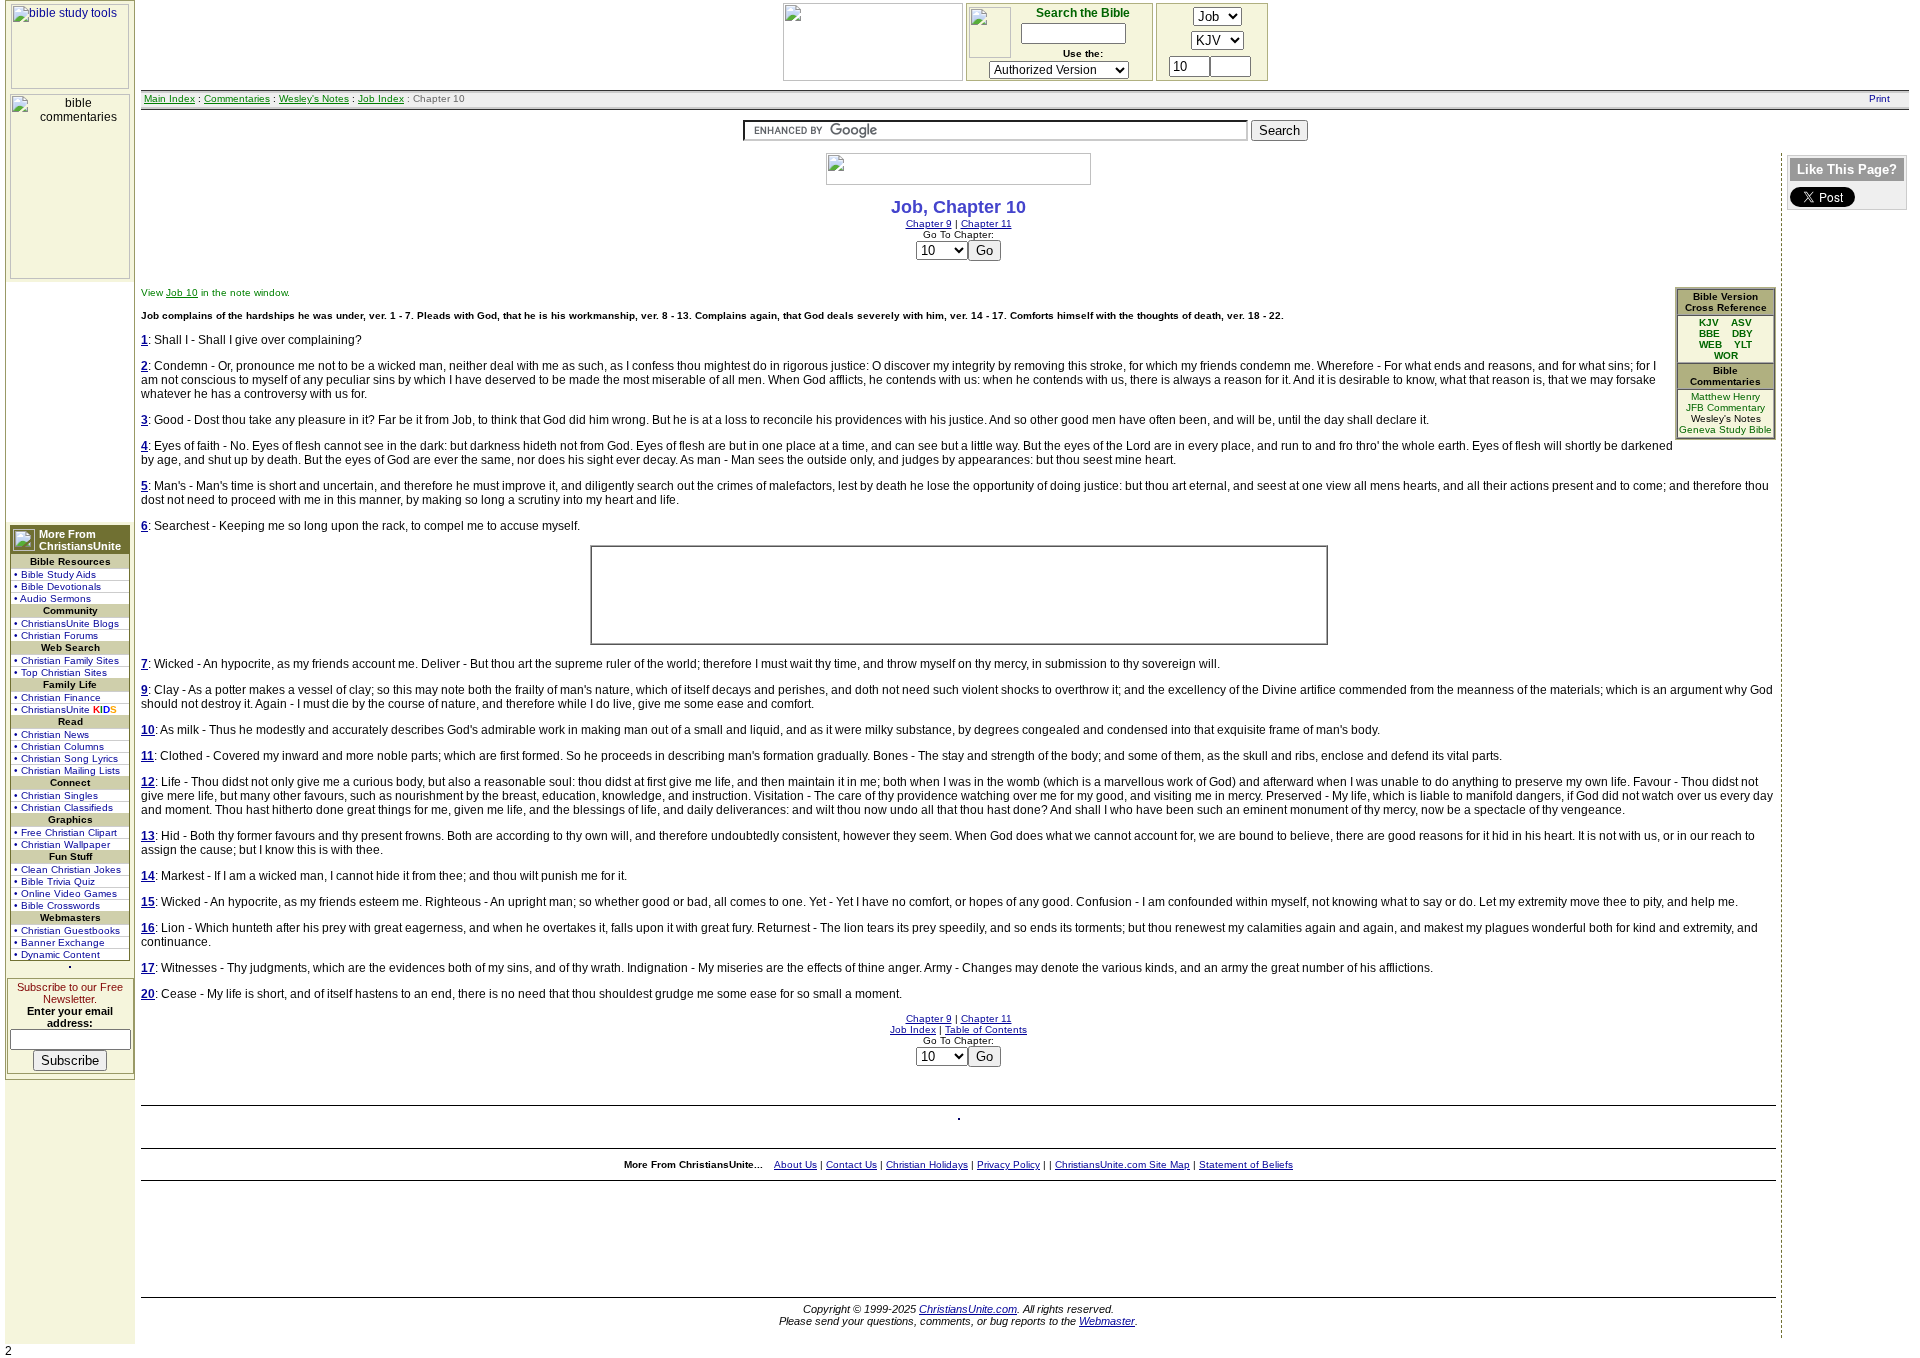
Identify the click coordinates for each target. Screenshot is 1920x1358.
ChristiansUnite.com (968, 1309)
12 (148, 782)
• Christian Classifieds (63, 807)
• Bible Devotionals (57, 586)
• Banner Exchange (59, 942)
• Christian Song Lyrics (66, 758)
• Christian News (51, 734)
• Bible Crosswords (57, 905)
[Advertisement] (70, 402)
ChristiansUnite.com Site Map (1122, 1164)
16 (148, 928)
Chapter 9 (929, 223)
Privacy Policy (1008, 1164)
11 (147, 756)
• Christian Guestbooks (67, 930)
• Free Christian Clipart (65, 832)
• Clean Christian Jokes (67, 869)
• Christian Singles (56, 795)
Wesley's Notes (314, 98)
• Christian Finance (57, 697)
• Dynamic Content (57, 954)
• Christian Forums (56, 635)
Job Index (381, 98)
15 (148, 902)
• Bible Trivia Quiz (54, 881)
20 (148, 994)
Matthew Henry (1725, 396)
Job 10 (182, 292)
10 (148, 730)
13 (148, 836)
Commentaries (237, 98)
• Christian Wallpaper (62, 844)
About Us (795, 1164)
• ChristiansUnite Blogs (66, 623)
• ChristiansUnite (65, 709)
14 (148, 876)
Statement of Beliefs (1246, 1164)
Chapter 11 (986, 223)
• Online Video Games (65, 893)
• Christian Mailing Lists (67, 770)
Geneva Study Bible (1725, 429)
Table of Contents (986, 1029)
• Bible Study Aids (55, 574)
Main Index (169, 98)
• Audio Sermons (52, 598)
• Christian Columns (59, 746)
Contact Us (851, 1164)
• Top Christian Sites (60, 672)
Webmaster (1107, 1321)
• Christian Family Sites (66, 660)
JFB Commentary (1725, 407)
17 (148, 968)
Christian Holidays (927, 1164)
